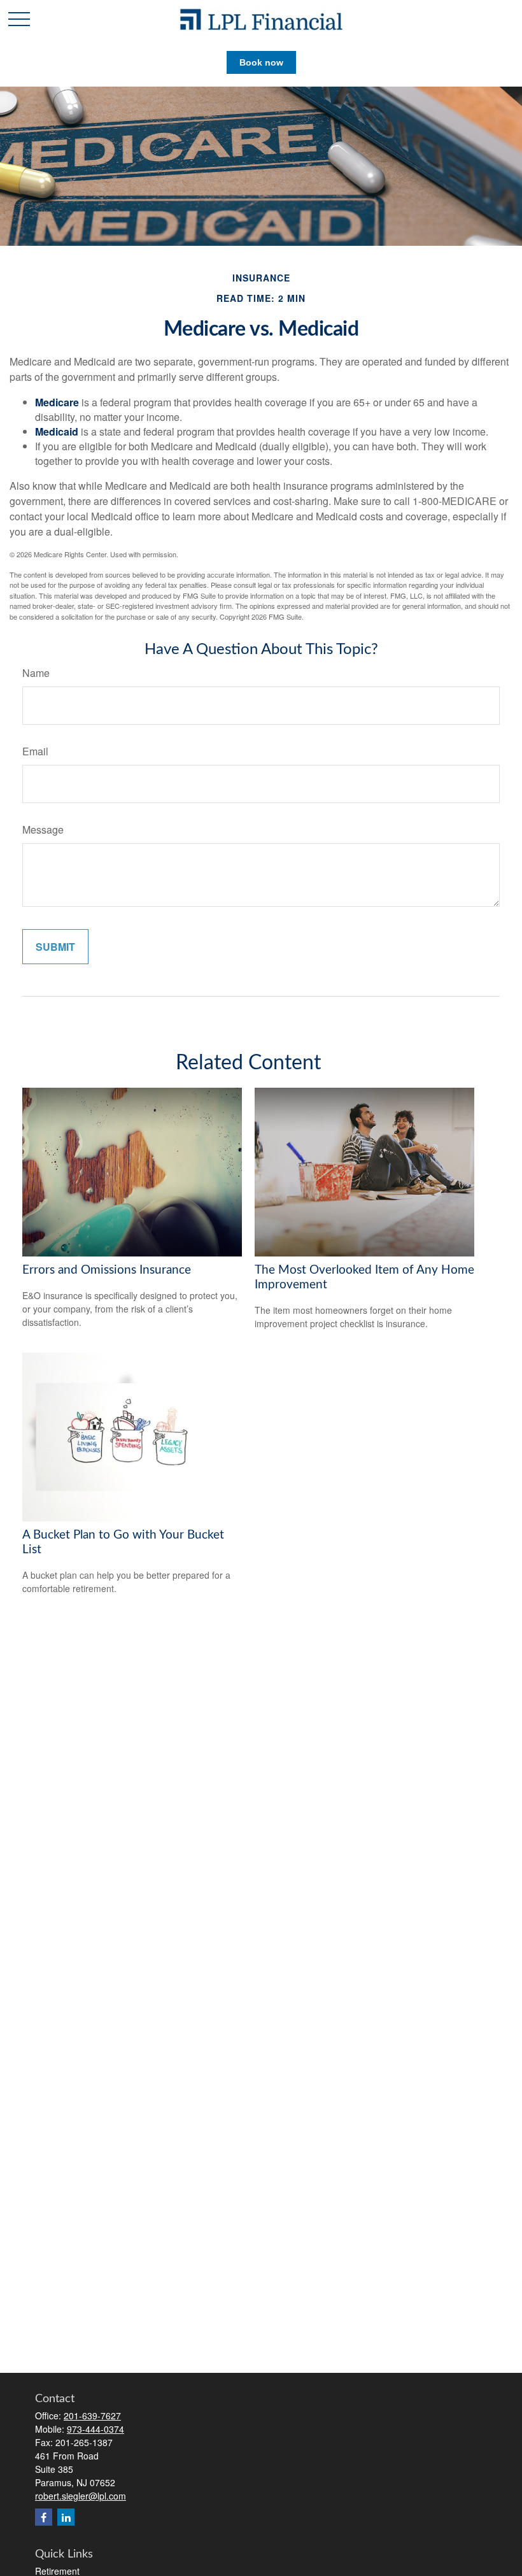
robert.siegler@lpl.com (81, 2496)
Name (36, 673)
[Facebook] (44, 2517)
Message (43, 829)
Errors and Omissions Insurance (107, 1270)
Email (35, 751)
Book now (261, 62)
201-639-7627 (92, 2416)
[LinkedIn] (66, 2517)
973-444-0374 (95, 2429)
